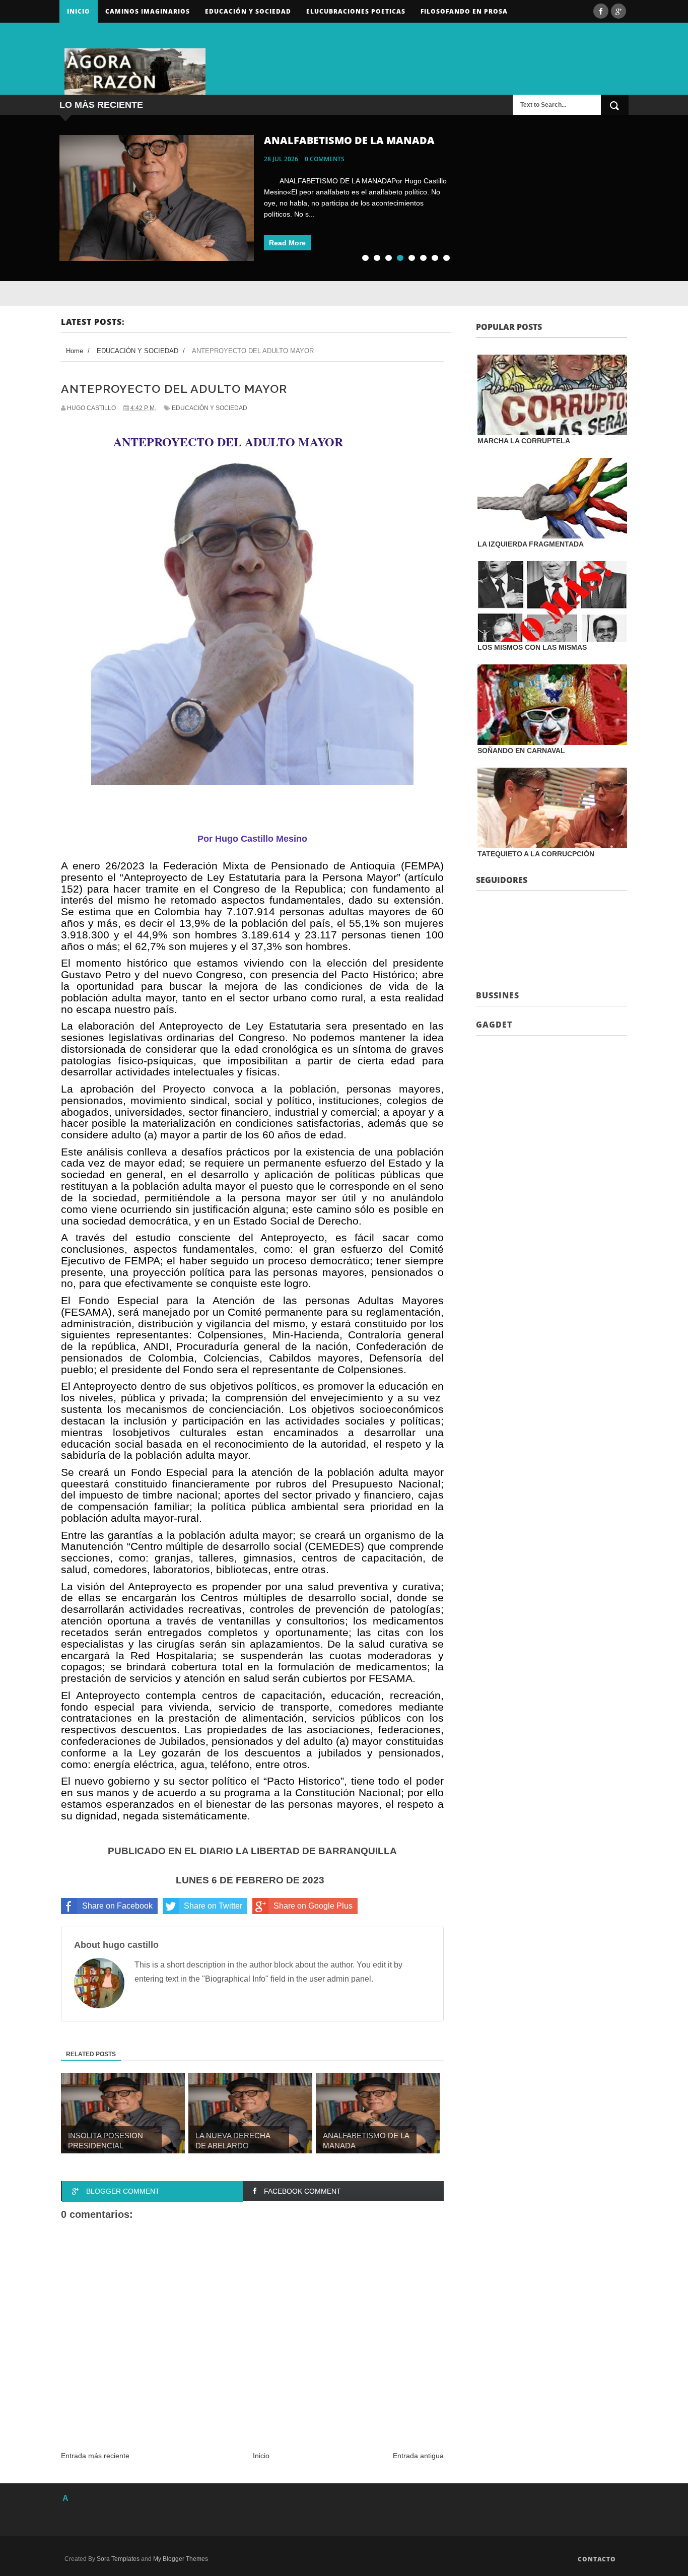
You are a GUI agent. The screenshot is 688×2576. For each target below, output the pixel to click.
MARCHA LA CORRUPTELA (524, 441)
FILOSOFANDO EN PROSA (464, 11)
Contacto (597, 2559)
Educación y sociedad (248, 11)
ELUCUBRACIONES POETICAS (356, 11)
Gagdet (494, 1025)
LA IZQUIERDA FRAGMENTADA (531, 544)
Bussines (498, 995)
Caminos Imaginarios (148, 11)
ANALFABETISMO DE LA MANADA (349, 140)
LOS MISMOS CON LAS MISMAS (532, 647)
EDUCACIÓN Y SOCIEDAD (210, 408)
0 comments (325, 159)
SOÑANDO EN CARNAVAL (521, 751)
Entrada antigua (418, 2456)
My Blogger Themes (181, 2559)
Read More (287, 243)
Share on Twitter (213, 1906)
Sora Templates (118, 2559)
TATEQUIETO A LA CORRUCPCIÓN (536, 854)
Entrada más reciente (95, 2456)
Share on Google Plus (313, 1906)
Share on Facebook (117, 1906)
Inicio (79, 11)
